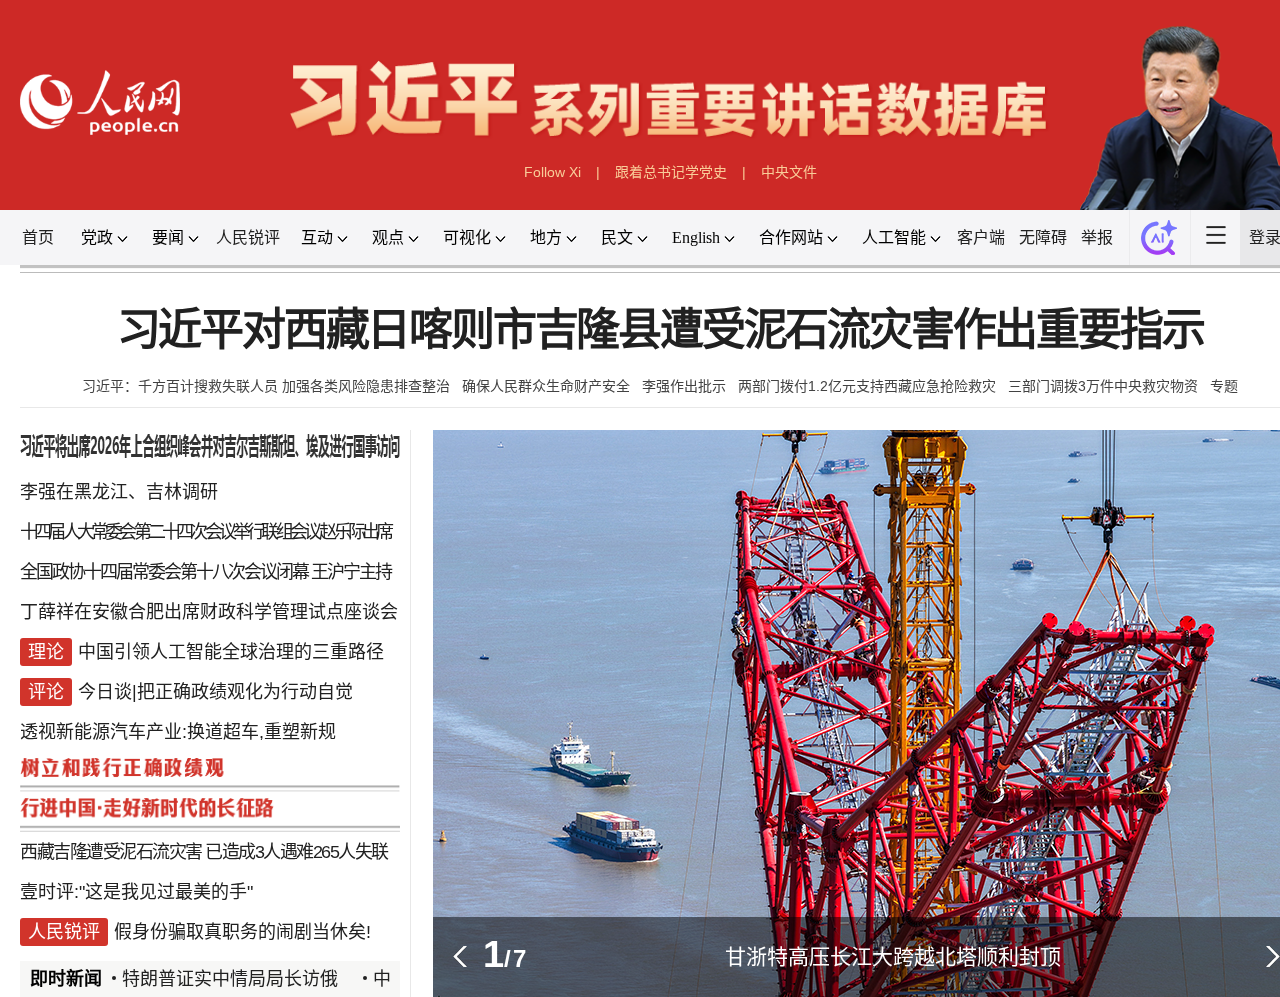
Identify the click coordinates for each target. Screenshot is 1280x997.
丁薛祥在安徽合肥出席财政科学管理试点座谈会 (209, 612)
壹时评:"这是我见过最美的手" (136, 892)
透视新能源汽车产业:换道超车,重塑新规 (178, 732)
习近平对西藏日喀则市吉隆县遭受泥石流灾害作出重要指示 (660, 330)
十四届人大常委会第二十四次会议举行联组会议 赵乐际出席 (205, 532)
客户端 (981, 237)
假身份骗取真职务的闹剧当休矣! (242, 932)
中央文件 (789, 172)
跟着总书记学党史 (671, 172)
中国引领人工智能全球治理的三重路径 (231, 652)
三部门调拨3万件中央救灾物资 (1103, 386)
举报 (1097, 237)
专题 (1224, 386)
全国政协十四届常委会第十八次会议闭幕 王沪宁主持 (205, 572)
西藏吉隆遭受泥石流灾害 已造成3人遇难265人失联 (204, 852)
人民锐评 (248, 237)
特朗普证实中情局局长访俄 (238, 979)
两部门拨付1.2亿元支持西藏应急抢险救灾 (867, 386)
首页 (38, 237)
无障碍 (1043, 237)
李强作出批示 (684, 386)
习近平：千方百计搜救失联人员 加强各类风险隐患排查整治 (266, 386)
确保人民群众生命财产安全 (546, 386)
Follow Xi (552, 172)
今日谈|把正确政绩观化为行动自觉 (215, 692)
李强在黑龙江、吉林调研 (119, 492)
